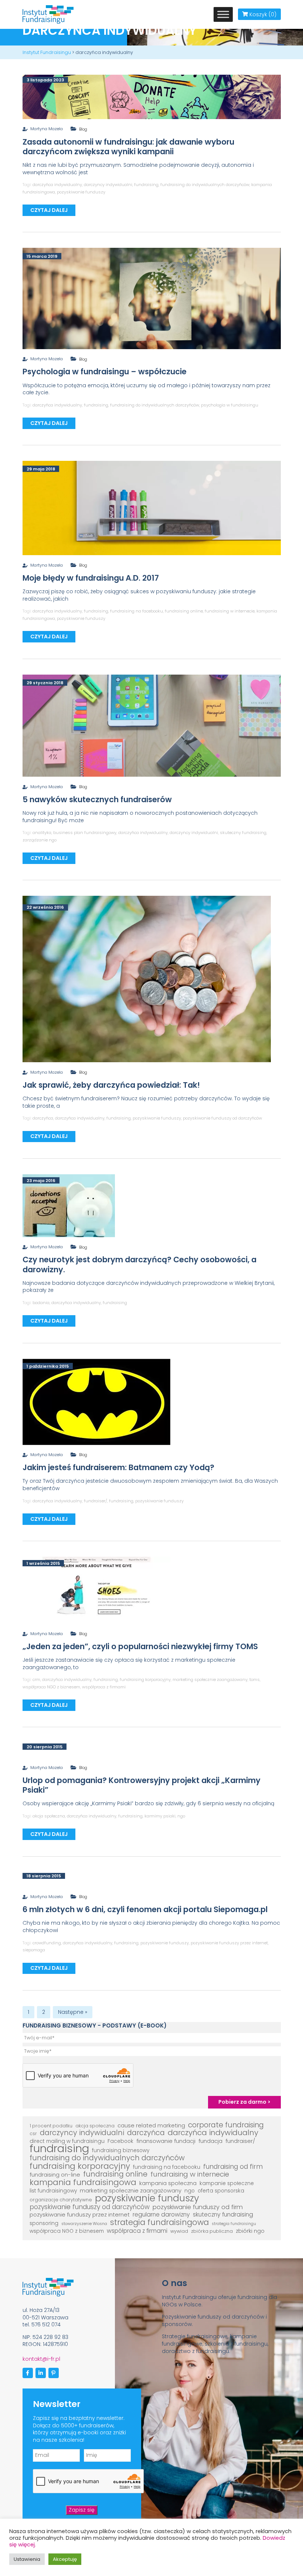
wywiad (179, 2231)
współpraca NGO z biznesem (51, 1687)
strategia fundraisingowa (159, 2222)
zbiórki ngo (250, 2231)
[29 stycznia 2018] (152, 725)
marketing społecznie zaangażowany (210, 1679)
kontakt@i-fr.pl (41, 2359)
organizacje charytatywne (61, 2200)
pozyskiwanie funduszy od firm (198, 2207)
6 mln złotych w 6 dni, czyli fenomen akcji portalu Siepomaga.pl (145, 1909)
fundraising (146, 185)
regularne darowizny (161, 2215)
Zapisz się (82, 2510)
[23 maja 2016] (69, 1205)
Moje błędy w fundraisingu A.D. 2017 (91, 578)
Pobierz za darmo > (244, 2102)
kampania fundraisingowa (83, 2182)
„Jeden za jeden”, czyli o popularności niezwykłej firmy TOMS (140, 1646)
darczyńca (43, 1118)
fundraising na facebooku (137, 611)
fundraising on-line (55, 2175)
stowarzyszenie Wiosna (84, 2224)
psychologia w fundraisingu (230, 405)
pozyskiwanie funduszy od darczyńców (222, 1118)
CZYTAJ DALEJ (49, 210)
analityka (42, 833)
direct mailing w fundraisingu (67, 2141)
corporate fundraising (226, 2125)
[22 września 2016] (147, 979)
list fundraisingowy (53, 2191)
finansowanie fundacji (166, 2141)
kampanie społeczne (227, 2183)
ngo (181, 1816)
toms (255, 1679)
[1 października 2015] (96, 1401)
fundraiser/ (96, 1501)
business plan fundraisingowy (85, 833)
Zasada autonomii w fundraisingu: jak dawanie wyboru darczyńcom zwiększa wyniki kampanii (128, 147)
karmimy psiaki (160, 1816)
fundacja (210, 2141)
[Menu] (223, 14)
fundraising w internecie (230, 611)
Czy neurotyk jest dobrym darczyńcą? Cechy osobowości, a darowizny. (139, 1264)
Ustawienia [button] (27, 2559)
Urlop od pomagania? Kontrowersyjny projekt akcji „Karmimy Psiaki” (142, 1785)
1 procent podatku (51, 2126)
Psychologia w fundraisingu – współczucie (105, 372)
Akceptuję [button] (65, 2559)
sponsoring (44, 2223)
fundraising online (184, 611)
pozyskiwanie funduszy (81, 192)
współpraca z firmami (104, 1687)
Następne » (73, 2012)
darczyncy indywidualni (108, 185)
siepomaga (34, 1950)
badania (41, 1303)
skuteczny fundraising (243, 833)
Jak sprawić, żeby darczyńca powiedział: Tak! (111, 1085)
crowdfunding (47, 1943)
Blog (83, 129)
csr (33, 2133)
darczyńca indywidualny (57, 185)
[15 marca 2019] (152, 298)
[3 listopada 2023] (152, 97)
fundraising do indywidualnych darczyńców (205, 185)
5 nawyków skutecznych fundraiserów (97, 799)
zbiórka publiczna (212, 2231)
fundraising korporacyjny (145, 1679)
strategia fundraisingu (234, 2224)
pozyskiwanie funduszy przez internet (229, 1943)
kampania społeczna (168, 2183)
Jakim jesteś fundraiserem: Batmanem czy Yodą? (118, 1467)
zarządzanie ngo (40, 840)
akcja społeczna (49, 1816)
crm (36, 1679)
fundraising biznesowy (121, 2150)
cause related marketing (151, 2126)
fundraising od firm (233, 2167)
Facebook (120, 2141)
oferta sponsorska (221, 2191)
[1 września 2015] (96, 1590)
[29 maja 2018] (152, 508)
